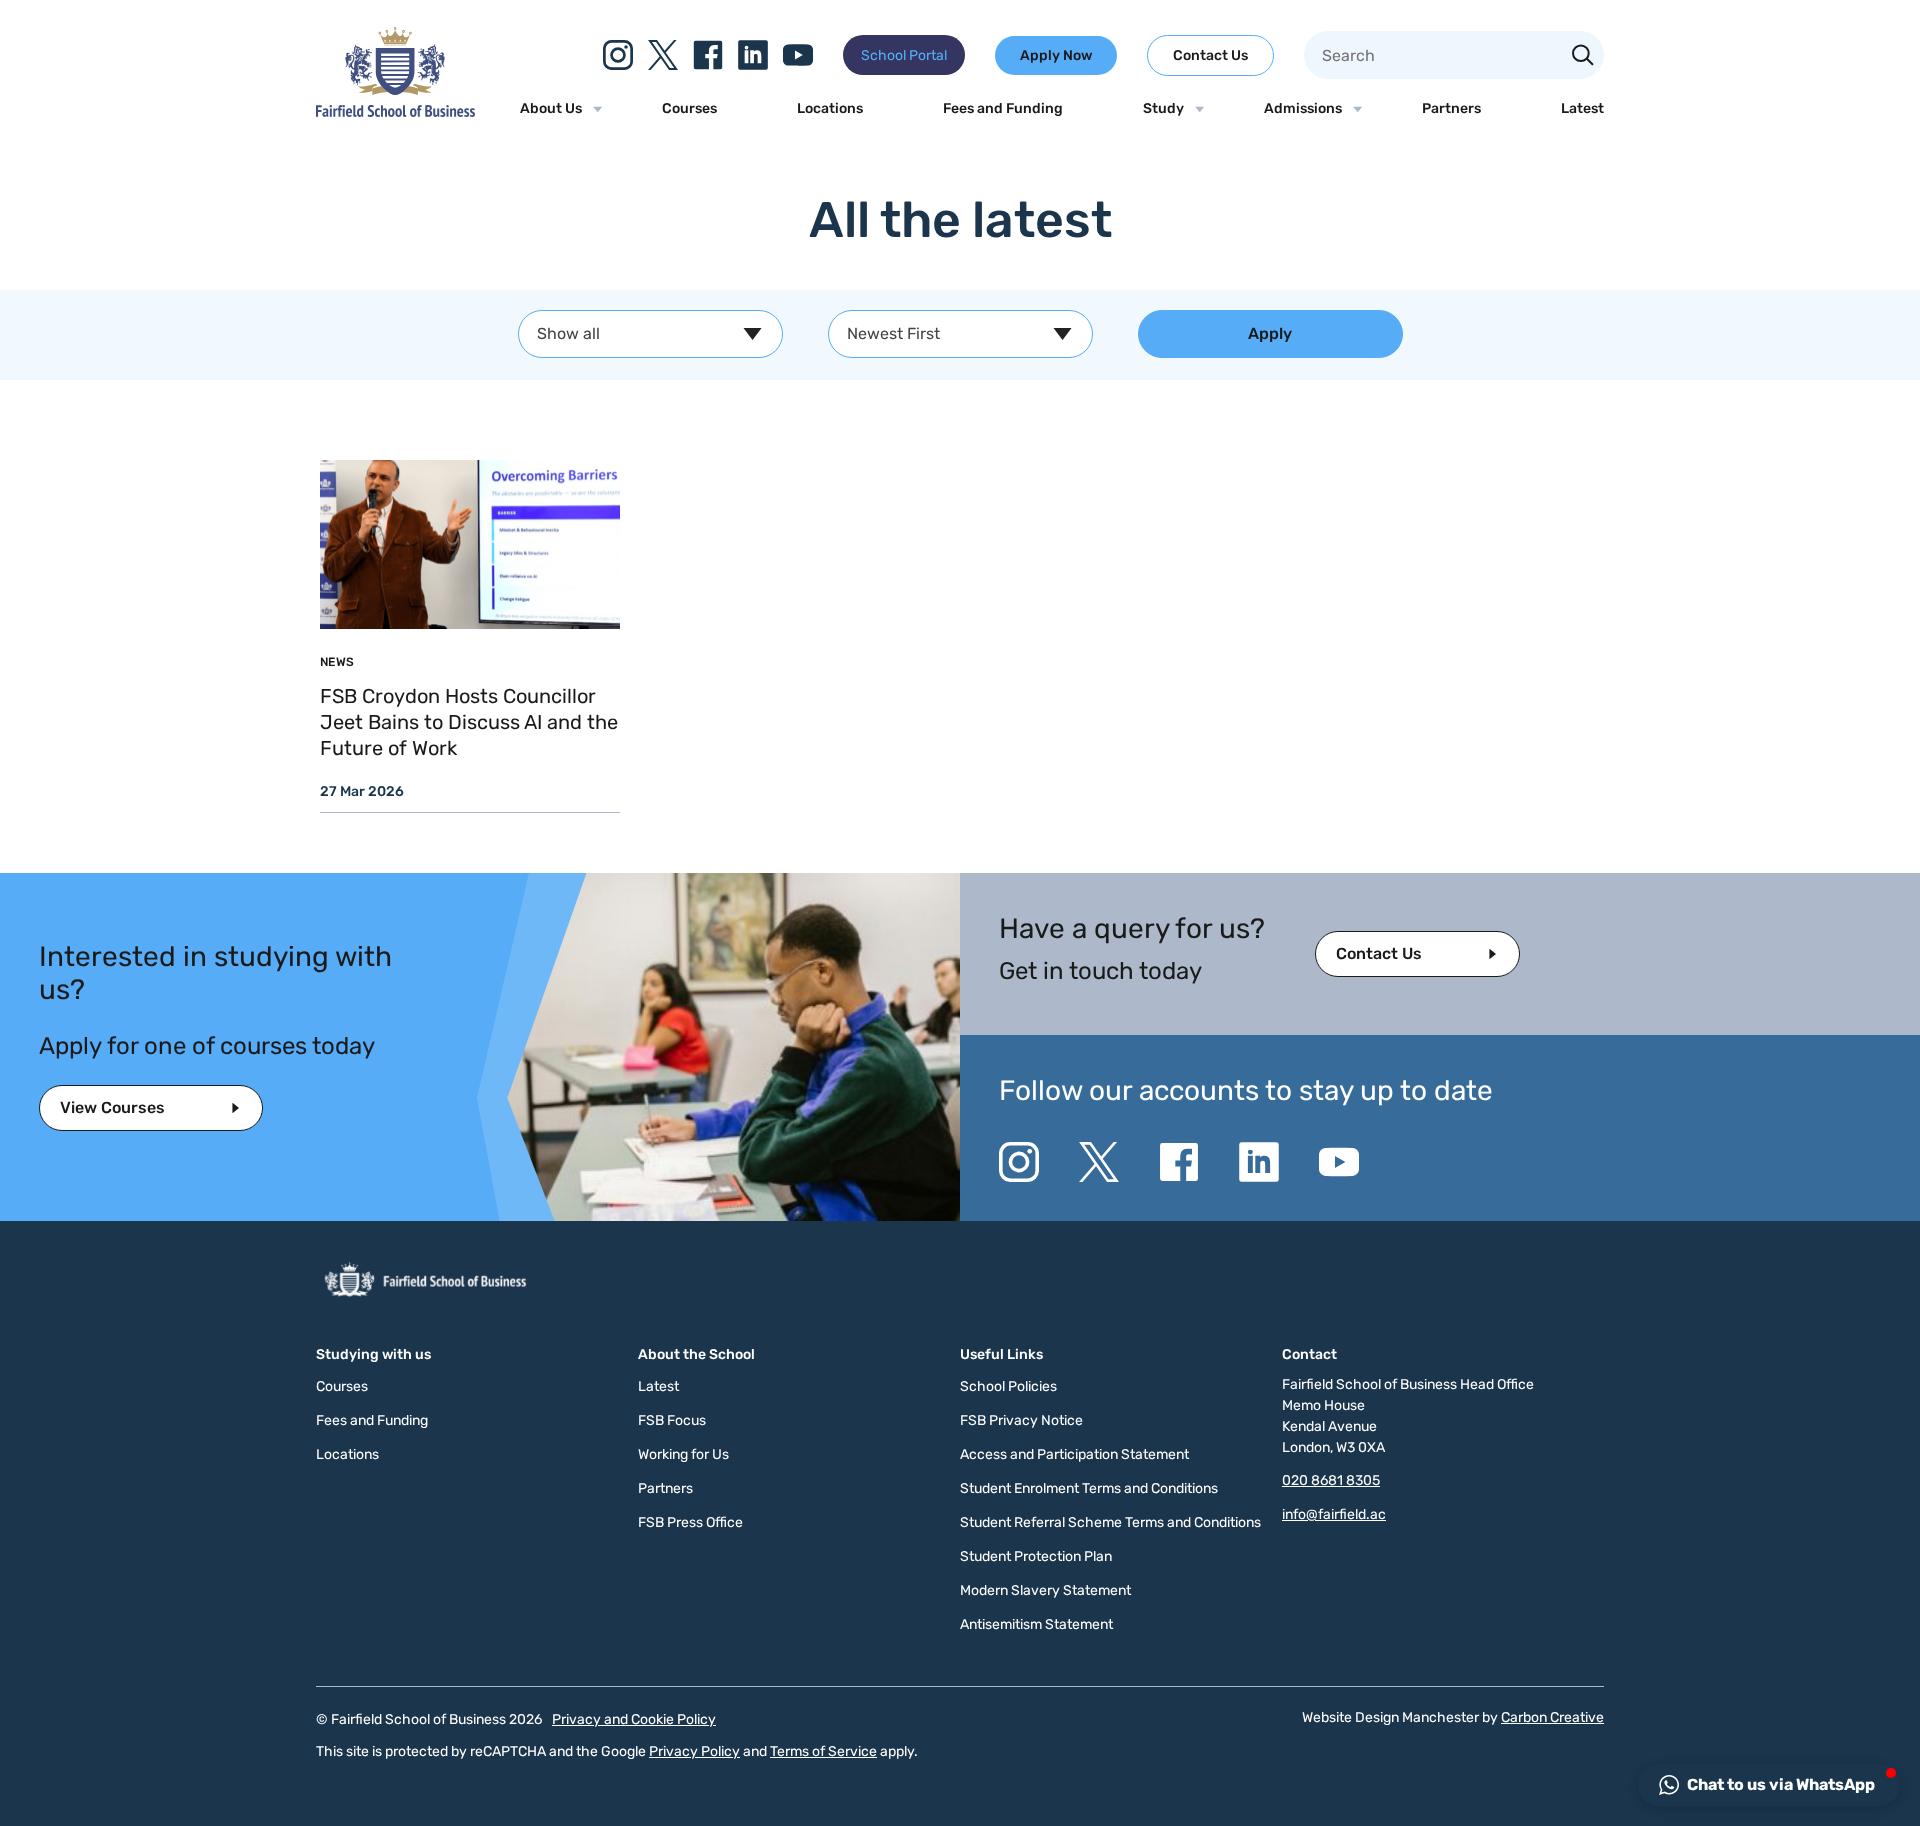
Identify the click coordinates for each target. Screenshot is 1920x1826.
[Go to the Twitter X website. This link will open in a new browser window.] (663, 55)
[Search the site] (1583, 57)
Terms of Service (823, 1751)
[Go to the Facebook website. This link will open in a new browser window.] (708, 55)
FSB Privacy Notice (1021, 1420)
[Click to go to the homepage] (395, 111)
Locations (830, 108)
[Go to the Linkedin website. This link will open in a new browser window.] (753, 55)
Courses (689, 108)
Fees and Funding (1003, 108)
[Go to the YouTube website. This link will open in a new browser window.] (798, 55)
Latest (1582, 108)
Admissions (1303, 108)
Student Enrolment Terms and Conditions (1089, 1488)
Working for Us (683, 1454)
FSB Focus (672, 1420)
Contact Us (1210, 55)
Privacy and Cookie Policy (634, 1719)
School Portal (904, 55)
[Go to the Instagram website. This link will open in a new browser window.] (618, 55)
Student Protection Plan (1036, 1556)
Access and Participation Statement (1074, 1454)
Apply (1270, 333)
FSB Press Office (690, 1522)
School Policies (1008, 1386)
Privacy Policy (694, 1751)
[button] (1769, 1785)
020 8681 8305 (1331, 1480)
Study (1163, 108)
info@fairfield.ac (1334, 1514)
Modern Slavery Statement (1045, 1590)
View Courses (112, 1107)
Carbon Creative (1552, 1717)
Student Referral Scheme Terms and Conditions (1110, 1522)
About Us (551, 108)
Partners (1451, 108)
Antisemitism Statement (1036, 1624)
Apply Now (1056, 55)
